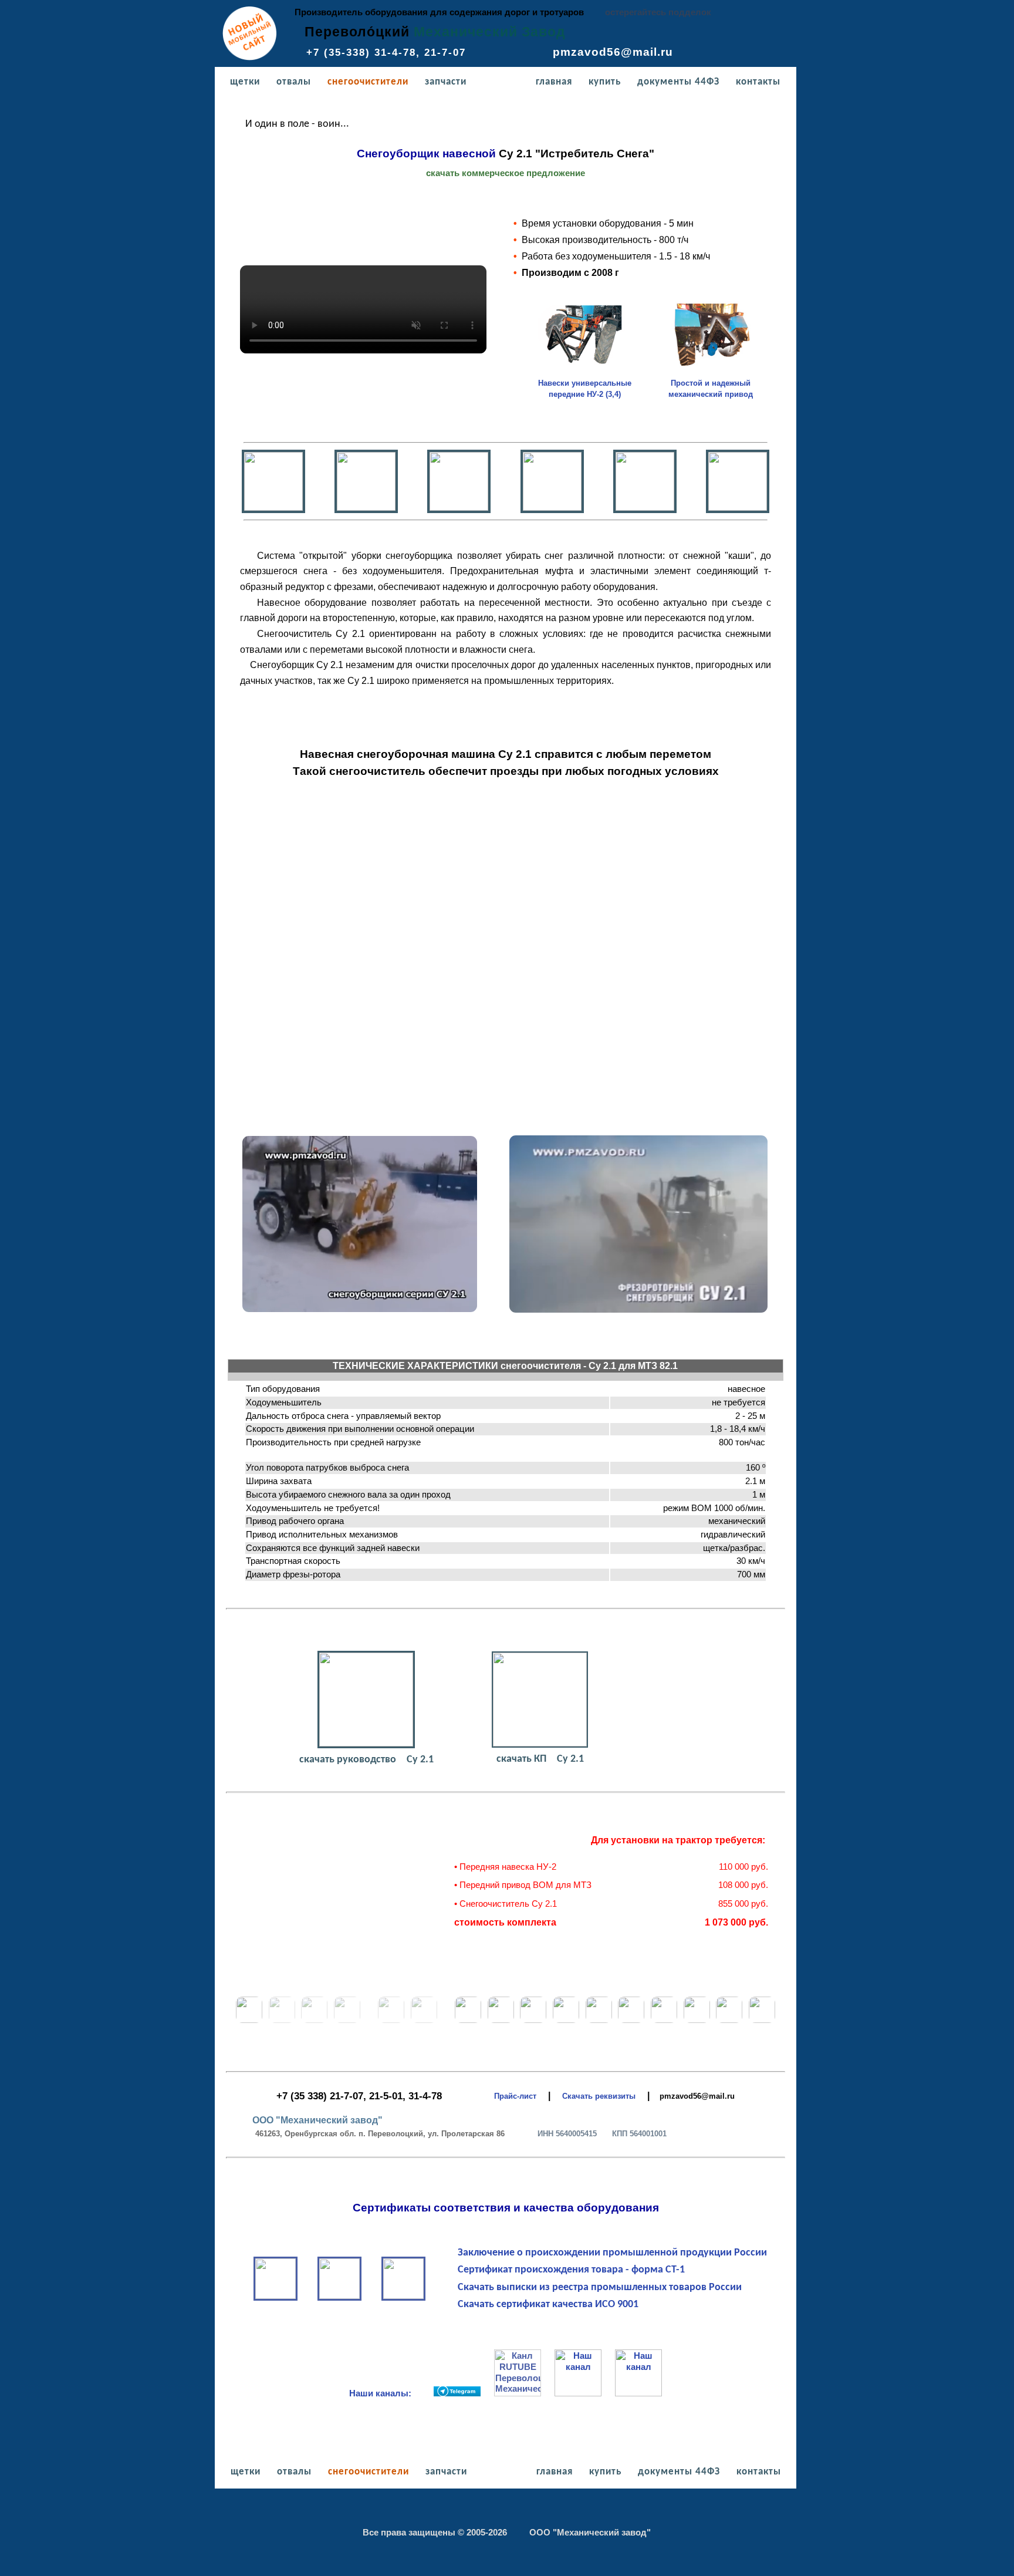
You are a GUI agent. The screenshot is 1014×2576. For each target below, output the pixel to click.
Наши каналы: (391, 2393)
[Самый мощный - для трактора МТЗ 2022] (697, 2021)
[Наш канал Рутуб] (519, 2393)
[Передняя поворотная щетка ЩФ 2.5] (282, 2021)
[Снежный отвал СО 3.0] (424, 2021)
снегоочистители (366, 82)
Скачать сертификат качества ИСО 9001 (538, 2304)
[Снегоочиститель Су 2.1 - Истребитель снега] (501, 2021)
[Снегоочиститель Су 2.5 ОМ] (566, 2021)
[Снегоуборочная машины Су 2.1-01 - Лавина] (599, 2021)
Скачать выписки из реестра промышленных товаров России (589, 2287)
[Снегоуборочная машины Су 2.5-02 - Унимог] (664, 2021)
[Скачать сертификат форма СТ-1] (403, 2296)
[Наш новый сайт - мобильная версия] (250, 58)
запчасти (444, 82)
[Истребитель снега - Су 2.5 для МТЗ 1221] (631, 2021)
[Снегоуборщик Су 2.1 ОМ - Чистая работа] (533, 2021)
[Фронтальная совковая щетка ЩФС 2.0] (347, 2021)
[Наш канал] (457, 2393)
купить (603, 82)
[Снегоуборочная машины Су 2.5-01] (762, 2021)
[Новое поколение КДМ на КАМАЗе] (729, 2021)
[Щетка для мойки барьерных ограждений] (314, 2021)
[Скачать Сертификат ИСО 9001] (339, 2296)
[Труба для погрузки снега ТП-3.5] (468, 2021)
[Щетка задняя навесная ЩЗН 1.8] (249, 2021)
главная (552, 82)
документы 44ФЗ (678, 82)
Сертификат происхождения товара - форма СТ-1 (561, 2270)
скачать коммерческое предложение (506, 173)
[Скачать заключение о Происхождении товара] (276, 2296)
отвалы (292, 82)
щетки (244, 82)
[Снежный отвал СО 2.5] (391, 2021)
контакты (758, 82)
